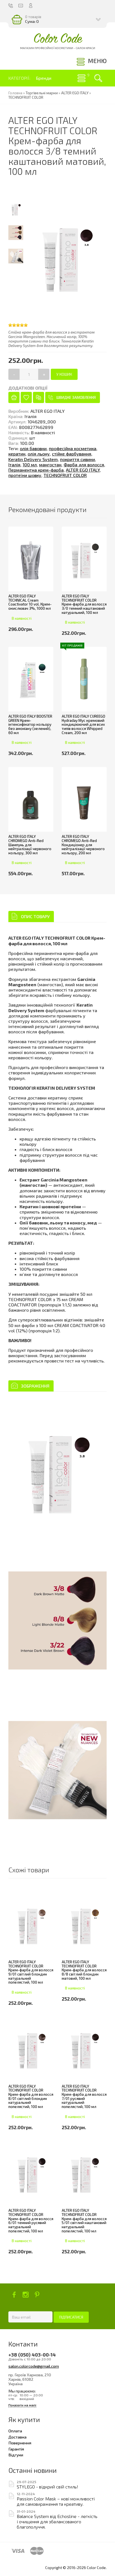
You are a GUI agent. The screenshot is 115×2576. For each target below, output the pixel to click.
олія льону (39, 454)
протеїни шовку (25, 475)
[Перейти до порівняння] (39, 397)
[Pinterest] (37, 2295)
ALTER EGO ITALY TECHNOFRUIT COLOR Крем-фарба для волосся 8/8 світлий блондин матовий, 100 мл (84, 1970)
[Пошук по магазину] (98, 78)
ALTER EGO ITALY (83, 470)
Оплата (15, 2431)
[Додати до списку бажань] (26, 397)
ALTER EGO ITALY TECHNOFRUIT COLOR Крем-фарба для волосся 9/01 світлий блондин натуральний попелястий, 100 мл (31, 1972)
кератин (17, 454)
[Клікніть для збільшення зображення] (57, 1471)
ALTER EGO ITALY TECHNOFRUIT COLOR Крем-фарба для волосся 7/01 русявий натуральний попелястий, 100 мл (84, 2096)
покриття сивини (77, 459)
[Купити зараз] (14, 397)
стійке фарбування (72, 454)
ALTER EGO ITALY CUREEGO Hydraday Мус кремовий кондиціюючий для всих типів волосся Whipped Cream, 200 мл (83, 724)
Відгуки (16, 2455)
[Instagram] (26, 2295)
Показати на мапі (22, 2405)
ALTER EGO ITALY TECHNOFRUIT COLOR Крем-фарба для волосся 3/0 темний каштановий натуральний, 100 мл (84, 604)
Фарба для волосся (84, 465)
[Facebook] (14, 2295)
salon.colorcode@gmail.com (34, 2366)
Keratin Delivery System (33, 459)
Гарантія (16, 2449)
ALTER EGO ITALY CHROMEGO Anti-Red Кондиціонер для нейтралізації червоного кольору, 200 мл (83, 845)
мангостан (50, 465)
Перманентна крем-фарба (36, 470)
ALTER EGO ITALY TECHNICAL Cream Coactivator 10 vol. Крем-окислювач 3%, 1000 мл (30, 602)
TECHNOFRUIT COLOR (65, 475)
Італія (14, 465)
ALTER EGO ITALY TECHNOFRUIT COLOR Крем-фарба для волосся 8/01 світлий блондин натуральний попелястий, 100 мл (31, 2096)
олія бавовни (33, 448)
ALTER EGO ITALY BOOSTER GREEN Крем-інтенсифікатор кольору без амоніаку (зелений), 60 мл (30, 724)
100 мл (30, 465)
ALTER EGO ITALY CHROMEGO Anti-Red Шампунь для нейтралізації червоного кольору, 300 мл (30, 845)
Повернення (20, 2443)
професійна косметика (73, 448)
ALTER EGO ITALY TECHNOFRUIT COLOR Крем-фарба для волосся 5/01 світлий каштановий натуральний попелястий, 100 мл (84, 2221)
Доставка (17, 2437)
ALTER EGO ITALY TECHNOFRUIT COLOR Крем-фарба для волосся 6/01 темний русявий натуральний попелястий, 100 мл (31, 2221)
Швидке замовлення (76, 397)
